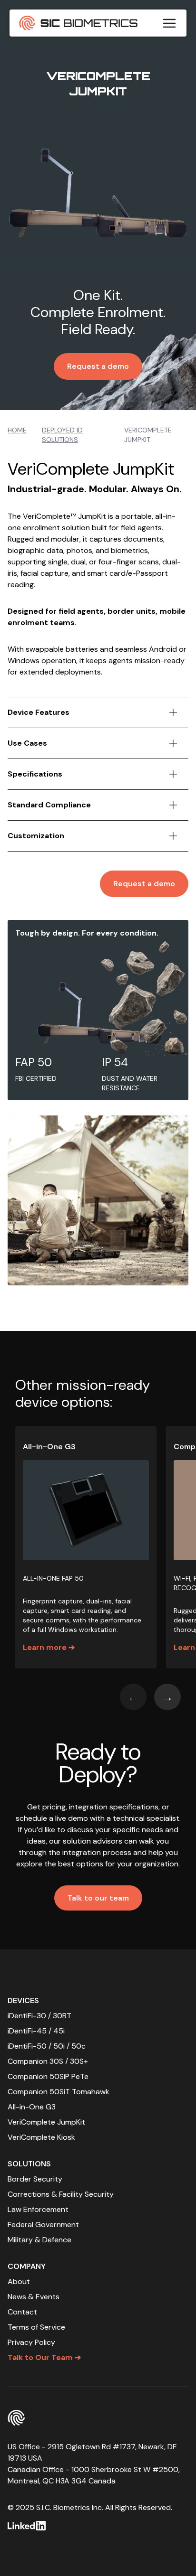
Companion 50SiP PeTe (48, 2076)
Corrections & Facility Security (61, 2194)
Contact (22, 2312)
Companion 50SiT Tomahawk (59, 2092)
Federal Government (43, 2225)
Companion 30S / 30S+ (48, 2061)
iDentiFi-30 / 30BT (39, 2016)
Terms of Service (36, 2327)
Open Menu (169, 23)
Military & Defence (39, 2240)
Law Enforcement (38, 2209)
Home (17, 430)
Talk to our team (98, 1898)
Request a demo (98, 366)
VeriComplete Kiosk (41, 2137)
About (19, 2281)
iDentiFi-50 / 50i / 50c (47, 2046)
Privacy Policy (31, 2342)
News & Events (34, 2297)
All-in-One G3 (32, 2107)
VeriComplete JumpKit (46, 2122)
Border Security (35, 2179)
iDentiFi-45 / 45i (36, 2031)
